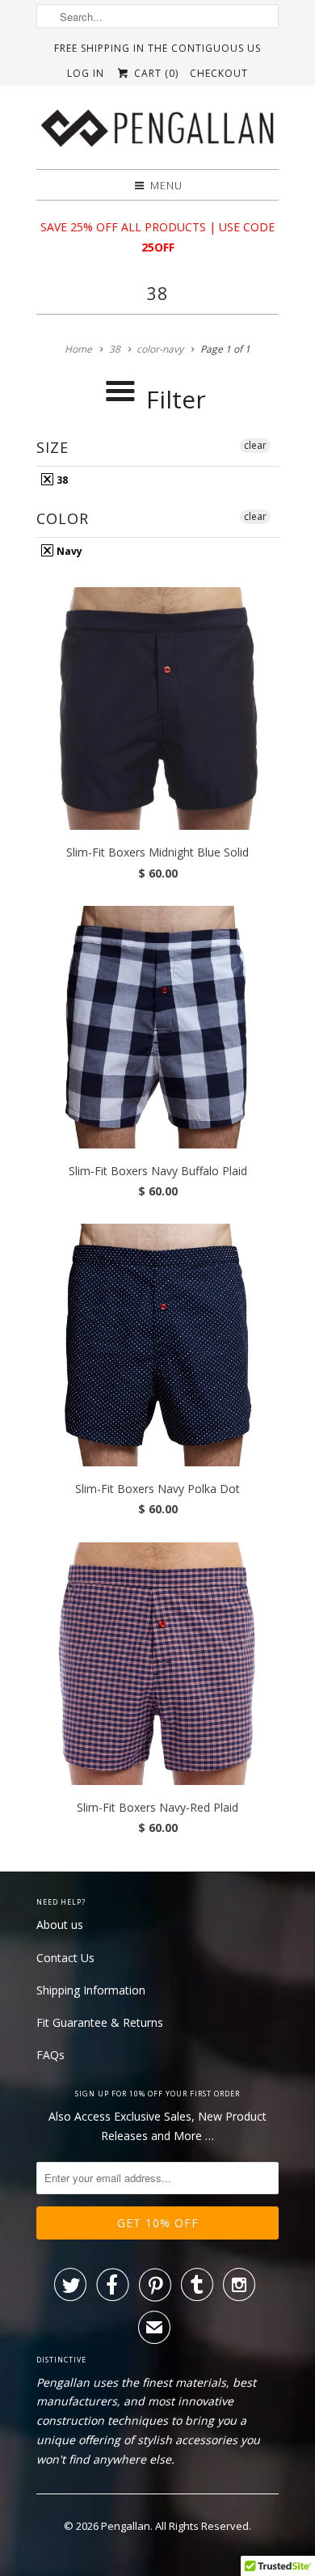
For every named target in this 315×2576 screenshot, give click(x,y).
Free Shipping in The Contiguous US (157, 48)
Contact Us (65, 1958)
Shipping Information (91, 1990)
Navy (68, 551)
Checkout (219, 73)
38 (157, 294)
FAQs (50, 2055)
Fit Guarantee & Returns (100, 2022)
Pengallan (126, 2526)
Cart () (154, 73)
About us (60, 1925)
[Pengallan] (157, 133)
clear (255, 445)
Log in (86, 73)
